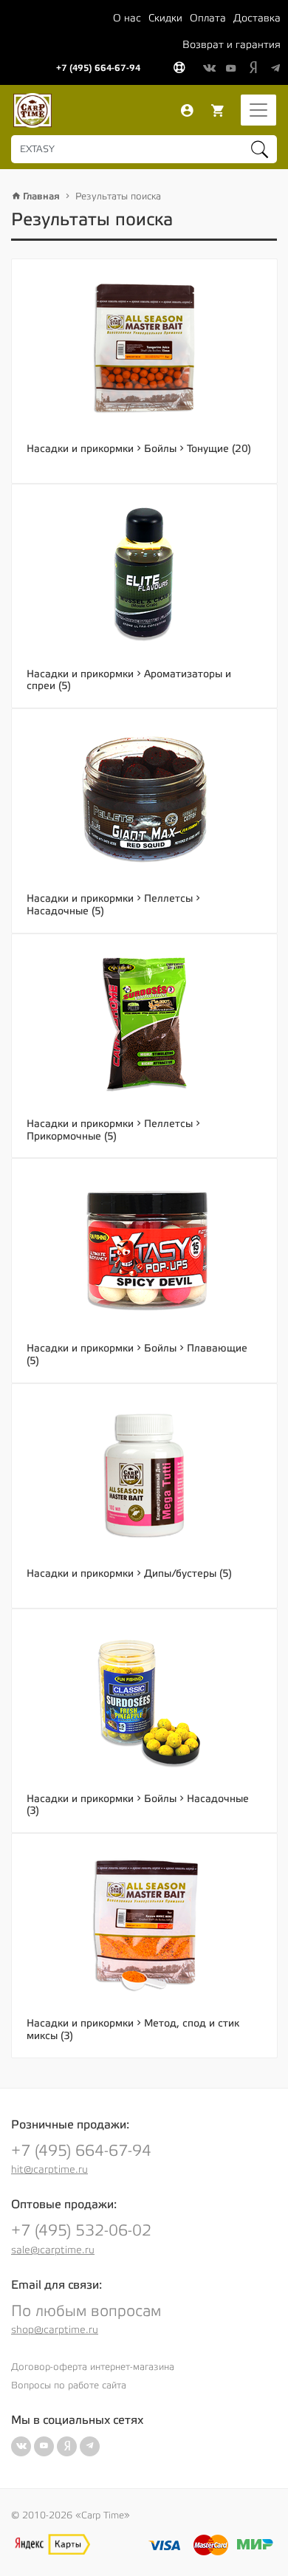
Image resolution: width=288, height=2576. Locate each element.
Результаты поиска (118, 196)
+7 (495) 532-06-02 (81, 2231)
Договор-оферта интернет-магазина (93, 2367)
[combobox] (144, 149)
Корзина (218, 111)
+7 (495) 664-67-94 (98, 68)
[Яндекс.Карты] (52, 2544)
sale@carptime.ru (53, 2250)
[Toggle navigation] (258, 110)
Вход (187, 111)
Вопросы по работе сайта (69, 2385)
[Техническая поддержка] (179, 69)
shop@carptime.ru (55, 2330)
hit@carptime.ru (49, 2170)
